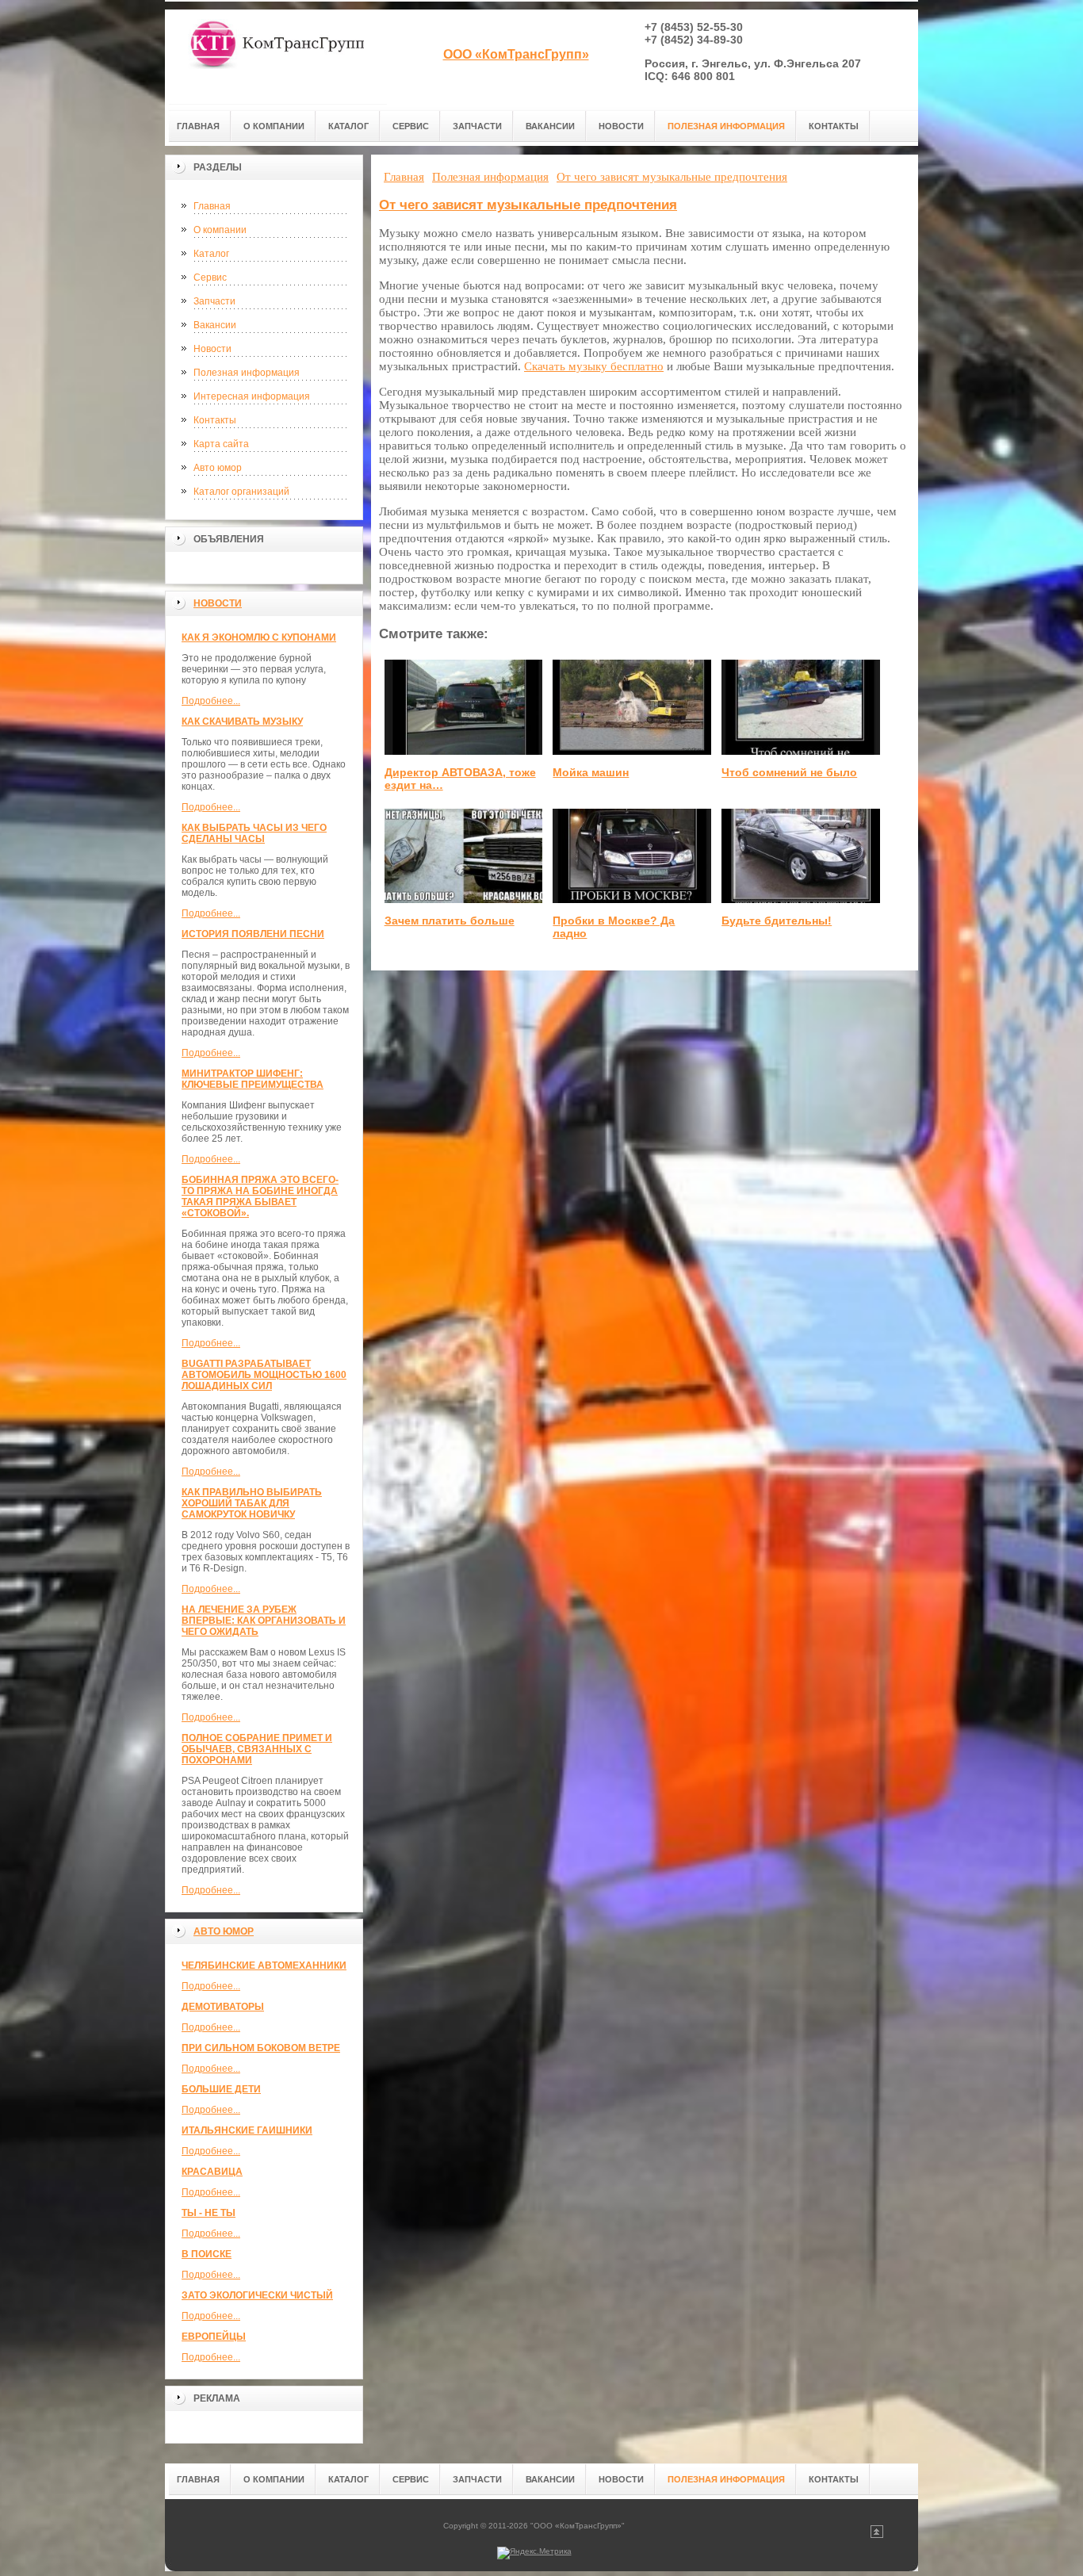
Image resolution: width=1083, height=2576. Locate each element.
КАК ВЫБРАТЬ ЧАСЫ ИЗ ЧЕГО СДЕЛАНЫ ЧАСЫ (254, 833)
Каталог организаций (241, 492)
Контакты (215, 420)
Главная (212, 206)
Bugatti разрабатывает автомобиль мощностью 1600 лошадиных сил (264, 1375)
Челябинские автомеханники (264, 1965)
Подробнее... (211, 701)
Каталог (211, 254)
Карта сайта (221, 444)
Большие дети (221, 2089)
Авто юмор (218, 468)
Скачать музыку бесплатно (594, 366)
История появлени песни (253, 934)
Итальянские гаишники (247, 2130)
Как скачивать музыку (242, 722)
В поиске (207, 2254)
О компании (220, 230)
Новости (212, 349)
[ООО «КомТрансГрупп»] (276, 57)
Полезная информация (247, 373)
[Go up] (877, 2535)
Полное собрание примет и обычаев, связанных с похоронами (257, 1749)
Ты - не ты (209, 2213)
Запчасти (214, 301)
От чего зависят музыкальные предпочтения (528, 205)
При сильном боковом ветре (261, 2048)
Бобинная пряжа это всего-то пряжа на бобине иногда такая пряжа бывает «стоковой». (260, 1196)
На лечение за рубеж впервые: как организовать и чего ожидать (264, 1621)
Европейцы (214, 2337)
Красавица (212, 2172)
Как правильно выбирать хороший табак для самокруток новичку (252, 1503)
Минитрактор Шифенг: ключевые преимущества (253, 1079)
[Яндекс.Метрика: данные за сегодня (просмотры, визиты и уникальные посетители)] (534, 2553)
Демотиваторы (223, 2007)
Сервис (210, 278)
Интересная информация (252, 396)
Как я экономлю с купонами (259, 637)
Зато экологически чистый (257, 2295)
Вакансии (215, 325)
